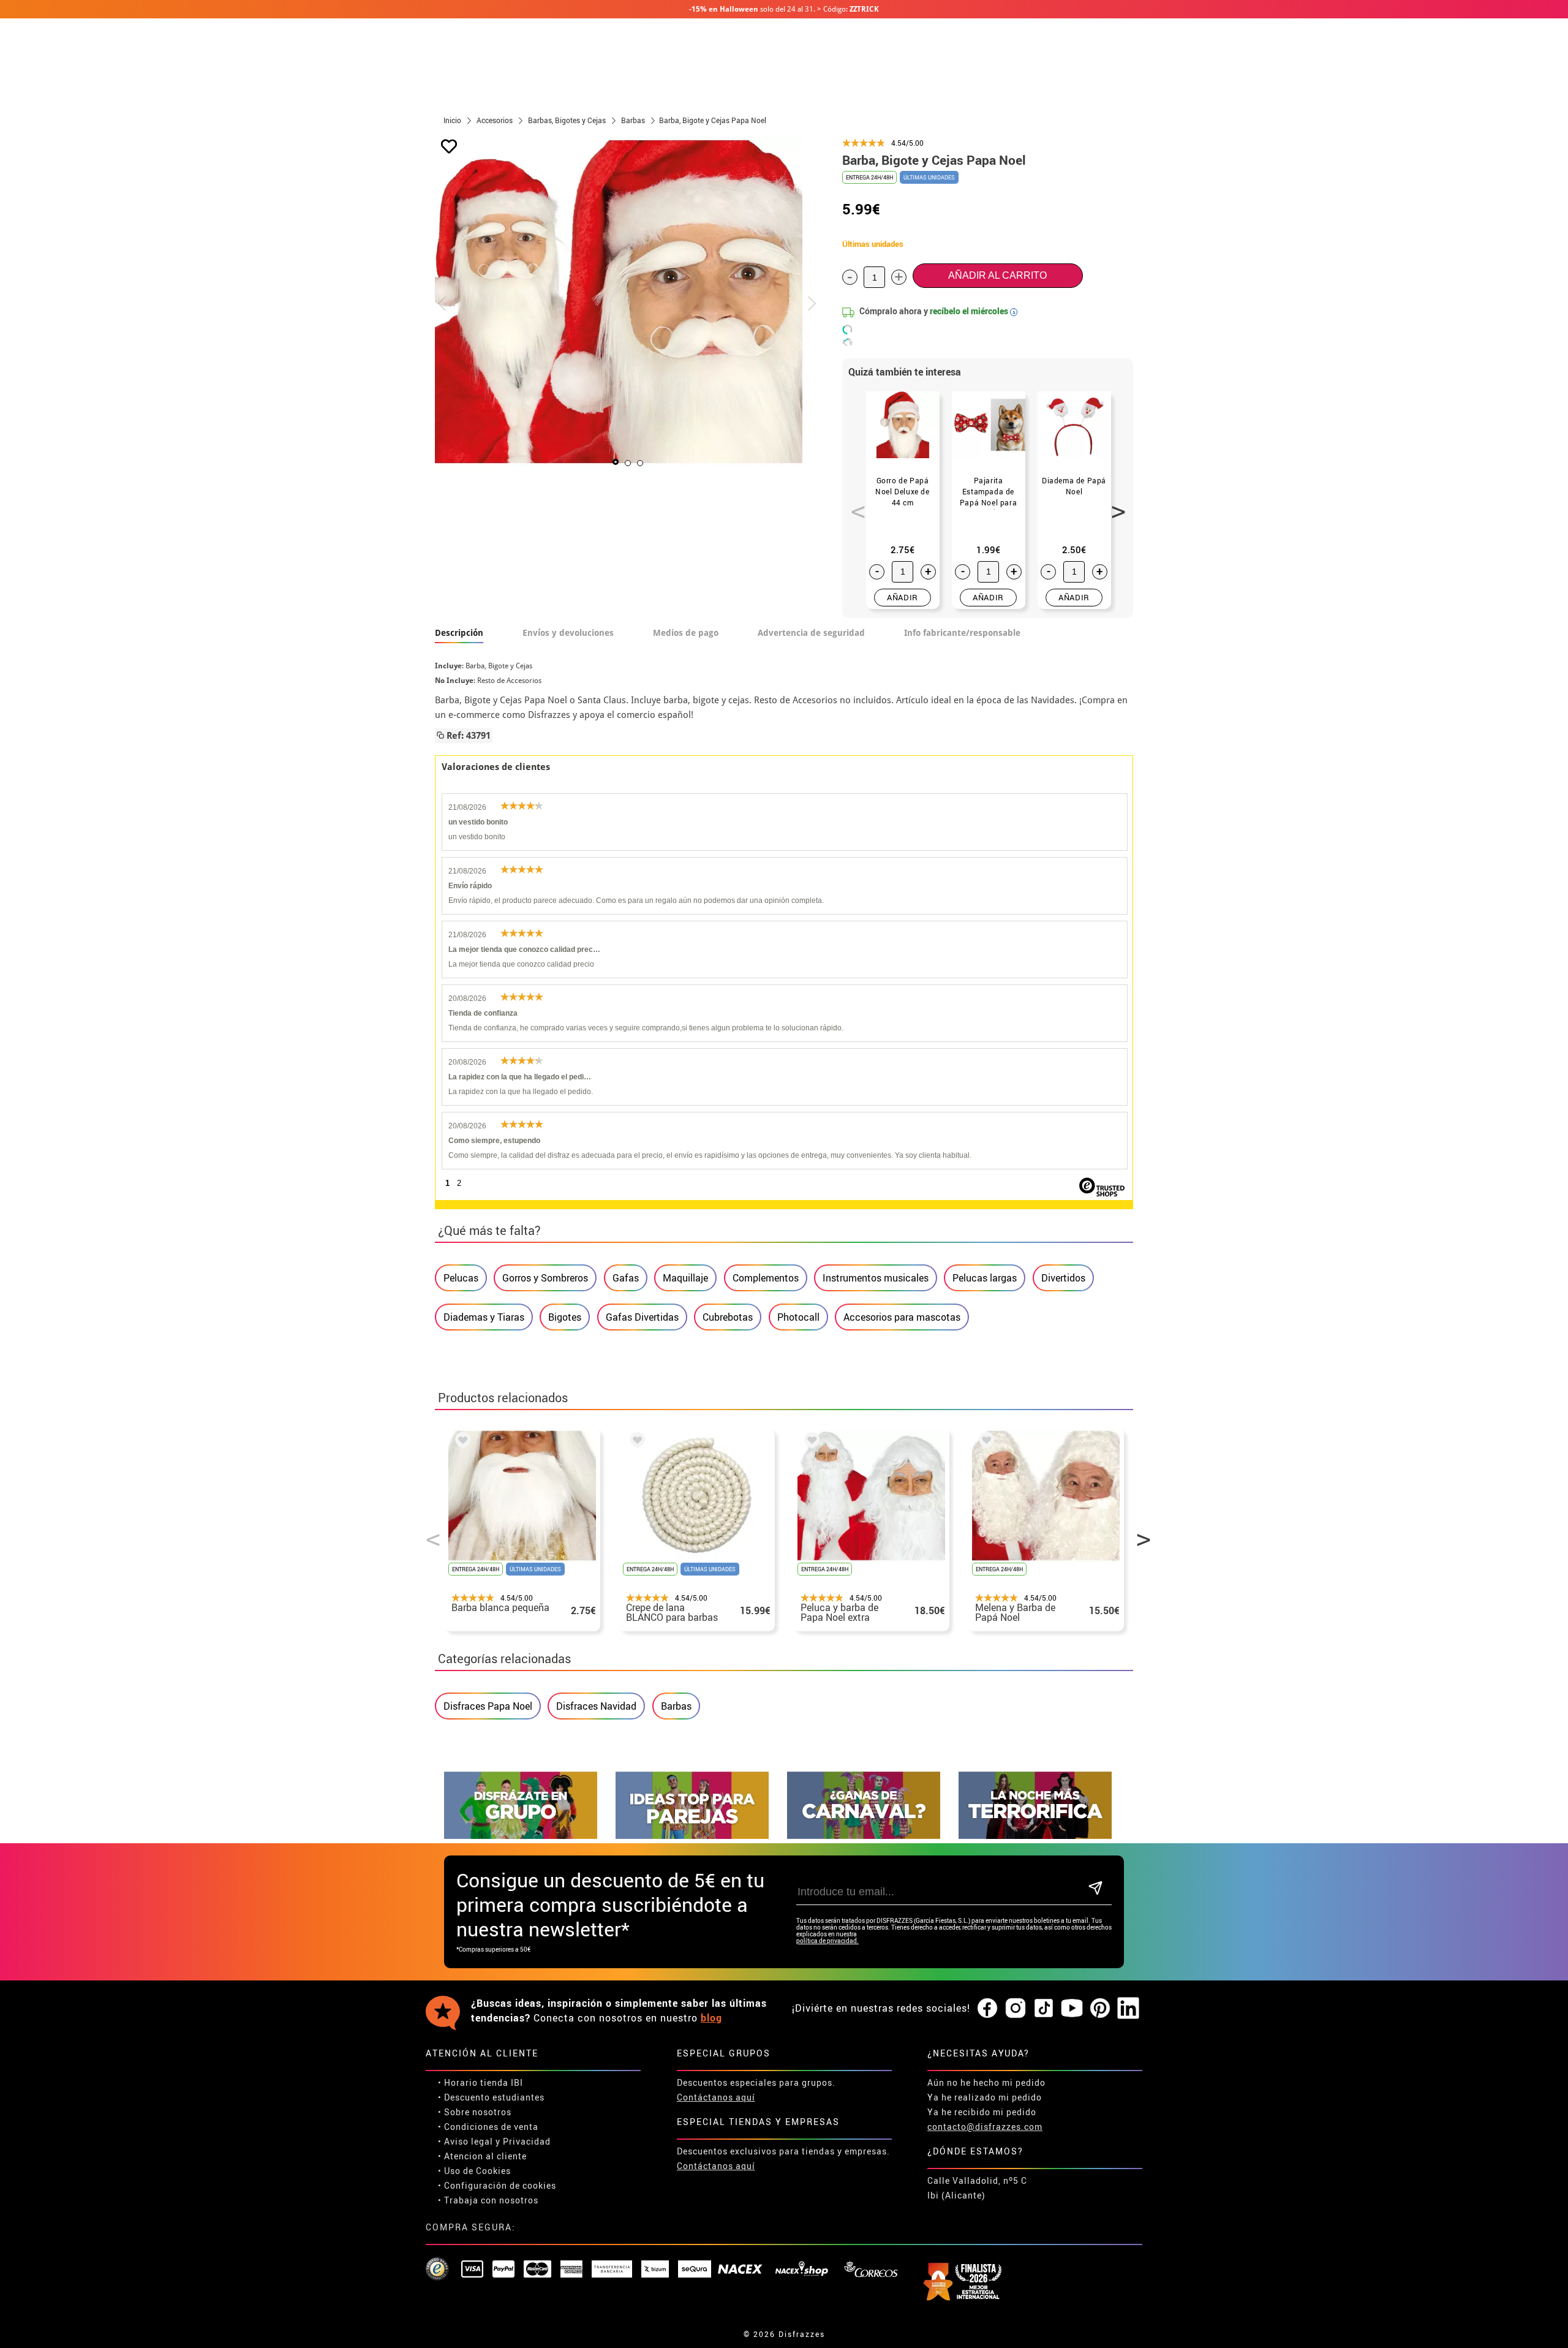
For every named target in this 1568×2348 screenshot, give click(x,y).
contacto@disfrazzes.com (985, 2127)
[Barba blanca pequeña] (461, 1442)
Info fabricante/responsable (962, 633)
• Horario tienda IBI (481, 2082)
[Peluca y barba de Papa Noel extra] (810, 1442)
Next (1114, 505)
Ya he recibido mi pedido (982, 2112)
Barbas (676, 1706)
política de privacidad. (827, 1941)
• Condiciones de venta (488, 2127)
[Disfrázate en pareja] (692, 1836)
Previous (854, 505)
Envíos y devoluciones (568, 633)
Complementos (766, 1278)
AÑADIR (903, 597)
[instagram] (1016, 2009)
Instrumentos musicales (876, 1278)
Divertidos (1063, 1278)
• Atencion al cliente (482, 2156)
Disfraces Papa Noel (488, 1706)
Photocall (798, 1317)
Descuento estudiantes (494, 2097)
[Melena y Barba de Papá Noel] (984, 1442)
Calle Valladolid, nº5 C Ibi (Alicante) (977, 2188)
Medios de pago (686, 633)
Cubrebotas (728, 1317)
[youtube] (1072, 2009)
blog (711, 2018)
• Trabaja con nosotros (488, 2200)
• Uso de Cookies (474, 2171)
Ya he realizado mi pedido (985, 2097)
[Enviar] (1095, 1889)
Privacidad (527, 2141)
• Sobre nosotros (475, 2112)
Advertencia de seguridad (811, 633)
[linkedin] (1128, 2009)
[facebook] (987, 2009)
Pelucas (461, 1278)
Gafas (626, 1278)
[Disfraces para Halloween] (1035, 1836)
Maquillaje (685, 1278)
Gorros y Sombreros (545, 1278)
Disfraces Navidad (596, 1706)
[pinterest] (1100, 2009)
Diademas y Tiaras (484, 1317)
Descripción (459, 633)
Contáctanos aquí (716, 2097)
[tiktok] (1044, 2009)
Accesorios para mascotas (902, 1317)
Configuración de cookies (500, 2185)
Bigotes (565, 1317)
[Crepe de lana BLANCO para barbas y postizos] (635, 1442)
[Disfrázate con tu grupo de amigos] (521, 1836)
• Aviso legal (466, 2141)
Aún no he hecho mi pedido (986, 2082)
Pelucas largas (985, 1278)
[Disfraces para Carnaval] (864, 1836)
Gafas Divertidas (642, 1317)
